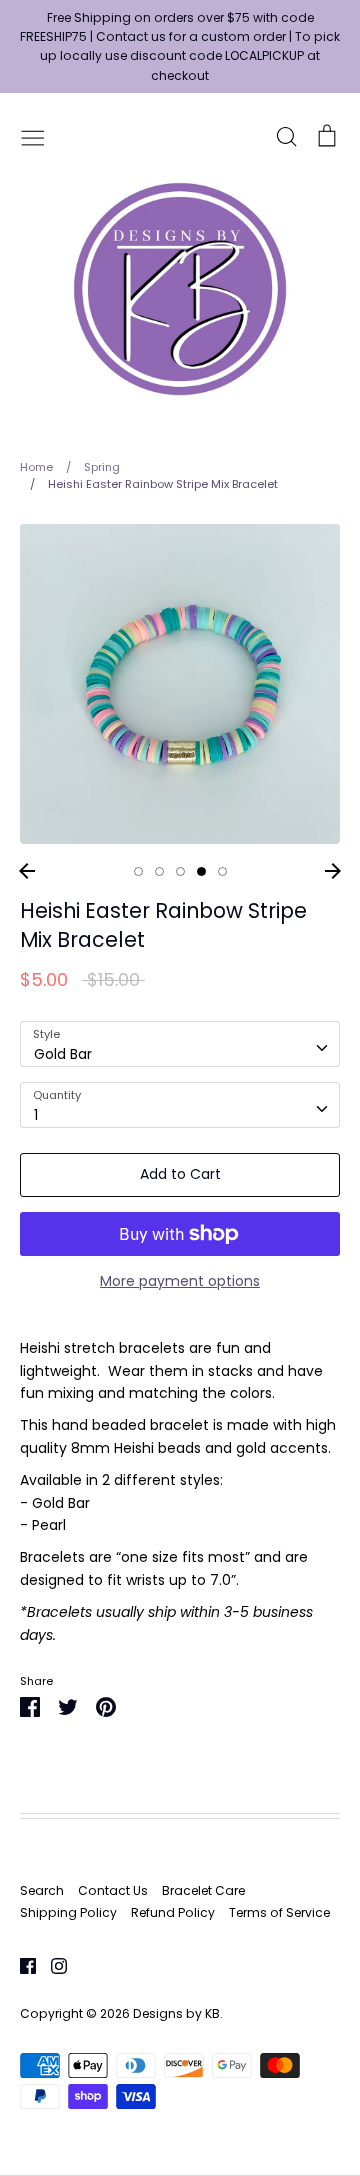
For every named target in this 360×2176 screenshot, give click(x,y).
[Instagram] (51, 1964)
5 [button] (222, 871)
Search (42, 1890)
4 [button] (201, 871)
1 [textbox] (36, 1115)
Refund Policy (173, 1912)
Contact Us (113, 1890)
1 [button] (138, 871)
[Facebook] (20, 1964)
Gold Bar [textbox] (63, 1054)
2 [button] (159, 871)
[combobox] (180, 1044)
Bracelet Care (203, 1890)
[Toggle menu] (33, 136)
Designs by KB (176, 2013)
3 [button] (180, 871)
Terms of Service (279, 1912)
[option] (180, 684)
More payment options (180, 1281)
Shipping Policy (68, 1912)
